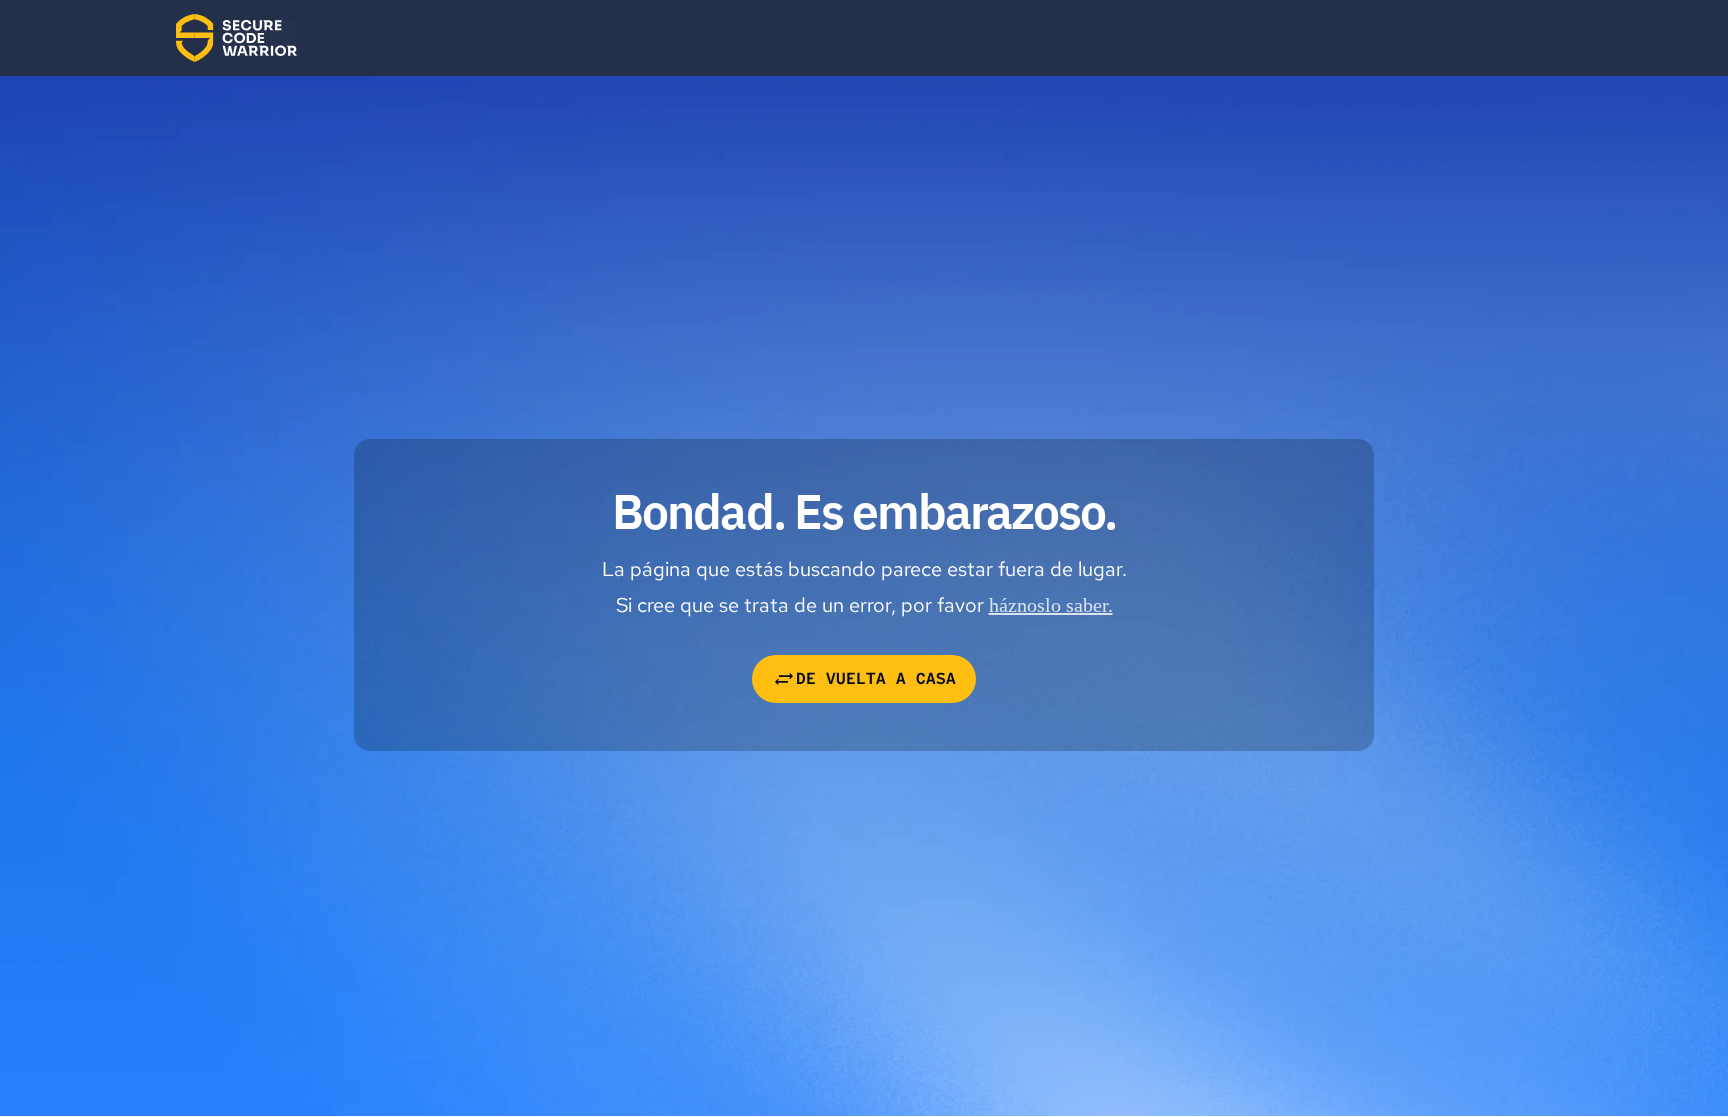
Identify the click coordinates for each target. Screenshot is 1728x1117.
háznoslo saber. (1051, 605)
